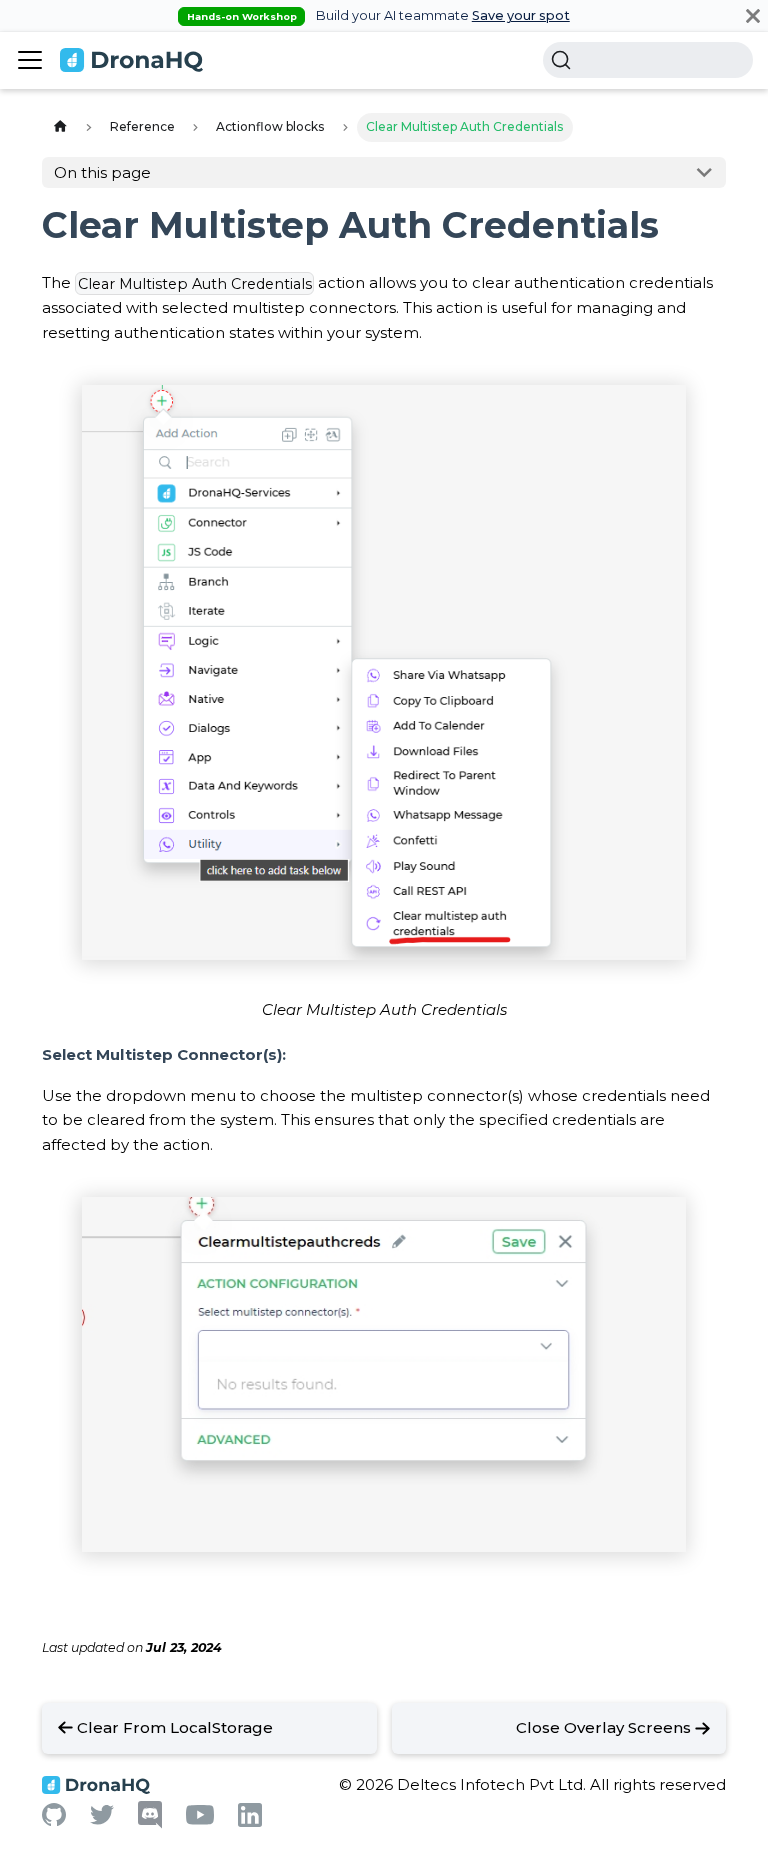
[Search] (648, 60)
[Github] (54, 1820)
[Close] (753, 15)
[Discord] (150, 1823)
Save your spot (521, 15)
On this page (102, 172)
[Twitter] (102, 1819)
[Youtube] (200, 1819)
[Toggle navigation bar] (30, 60)
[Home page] (60, 127)
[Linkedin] (250, 1821)
